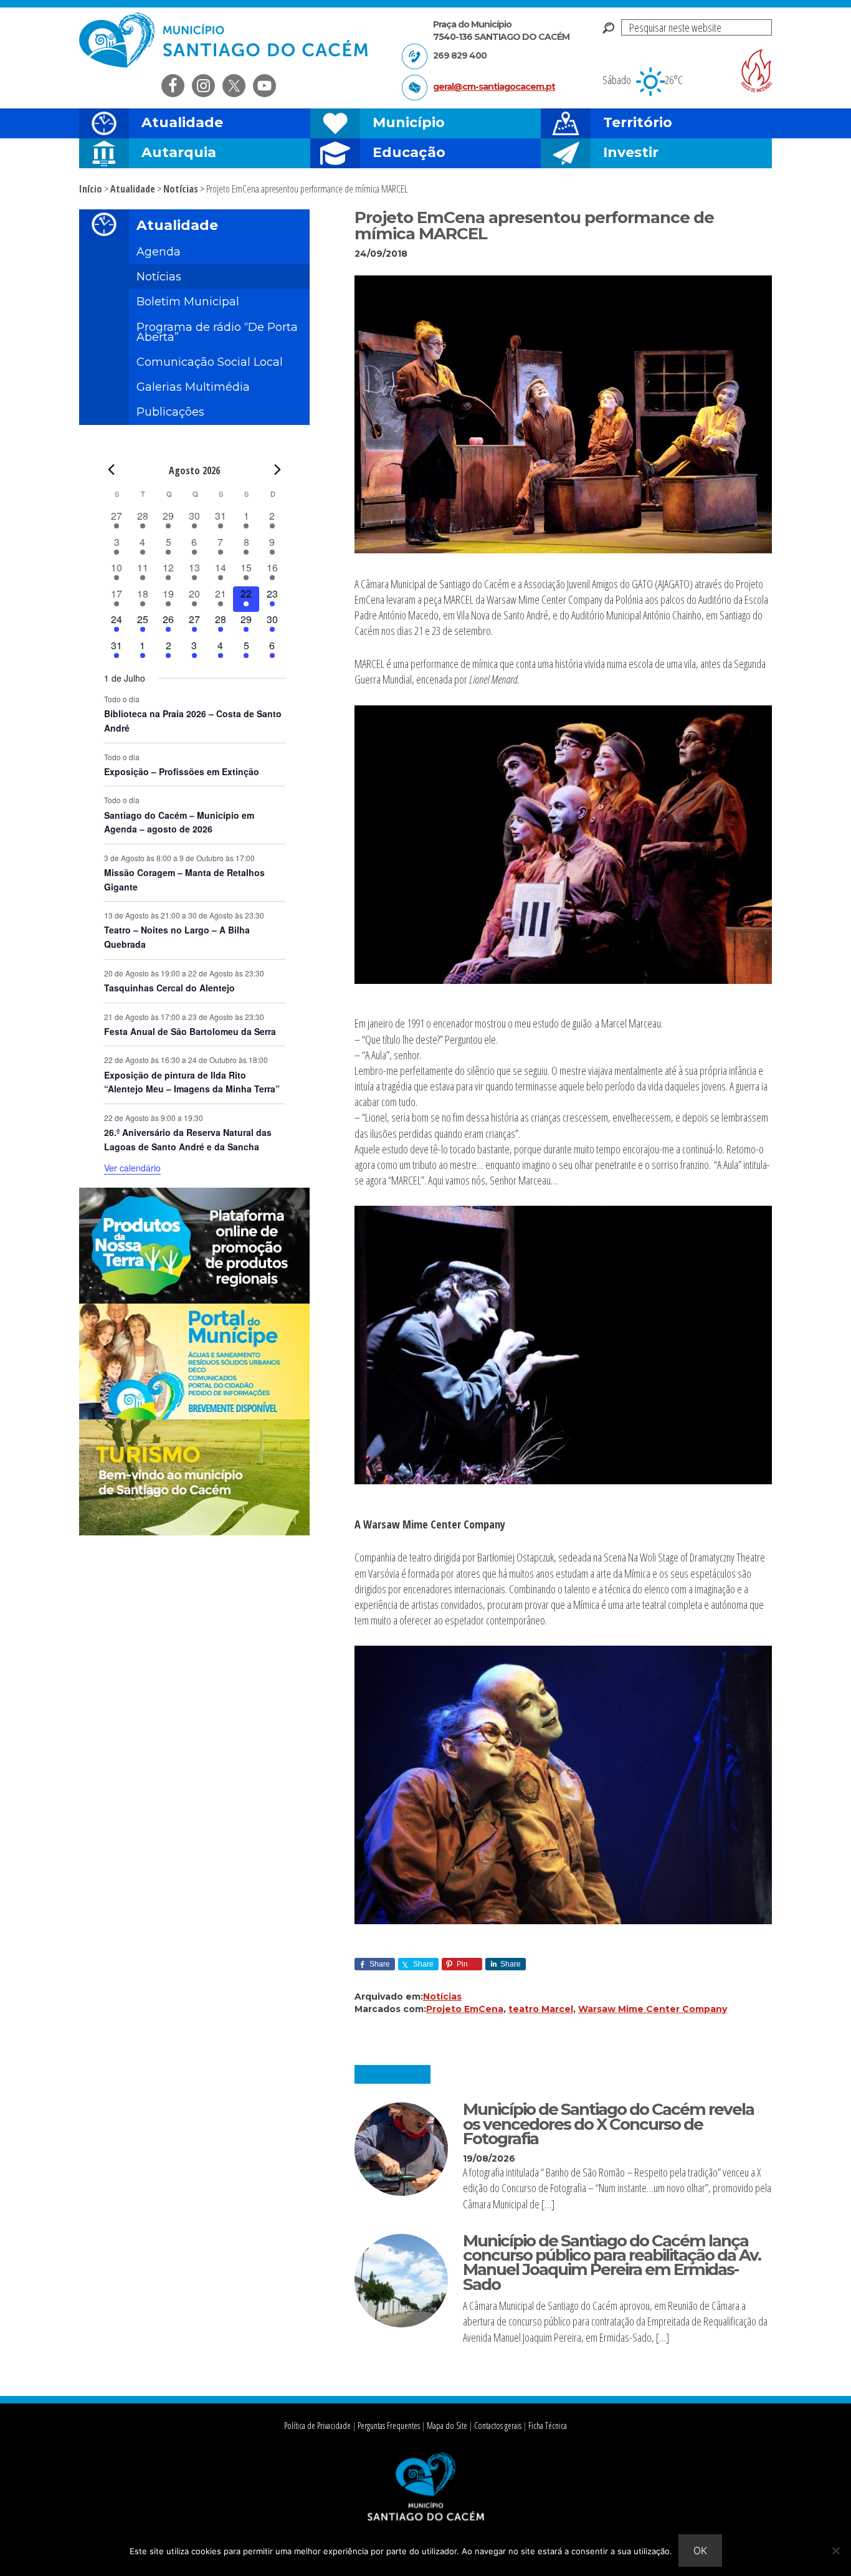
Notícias (442, 1996)
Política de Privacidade (317, 2426)
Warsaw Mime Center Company (653, 2009)
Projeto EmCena (465, 2009)
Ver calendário (132, 1168)
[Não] (835, 2550)
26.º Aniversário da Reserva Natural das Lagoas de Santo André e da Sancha (188, 1139)
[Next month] (278, 470)
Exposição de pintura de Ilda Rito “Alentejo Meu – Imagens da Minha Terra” (192, 1082)
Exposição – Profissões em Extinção (182, 771)
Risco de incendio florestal (756, 71)
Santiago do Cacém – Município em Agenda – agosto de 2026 (179, 822)
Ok (700, 2550)
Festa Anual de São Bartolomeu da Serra (190, 1031)
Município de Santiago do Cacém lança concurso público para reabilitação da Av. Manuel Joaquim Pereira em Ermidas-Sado (612, 2263)
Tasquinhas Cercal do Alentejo (169, 988)
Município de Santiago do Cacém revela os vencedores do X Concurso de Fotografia (608, 2124)
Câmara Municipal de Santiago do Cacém (225, 40)
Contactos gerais (498, 2426)
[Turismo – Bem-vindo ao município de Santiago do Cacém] (194, 1532)
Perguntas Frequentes (389, 2426)
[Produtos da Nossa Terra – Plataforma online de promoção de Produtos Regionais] (194, 1300)
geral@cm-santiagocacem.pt (494, 87)
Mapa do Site (447, 2426)
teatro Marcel (541, 2009)
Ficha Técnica (548, 2426)
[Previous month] (112, 470)
